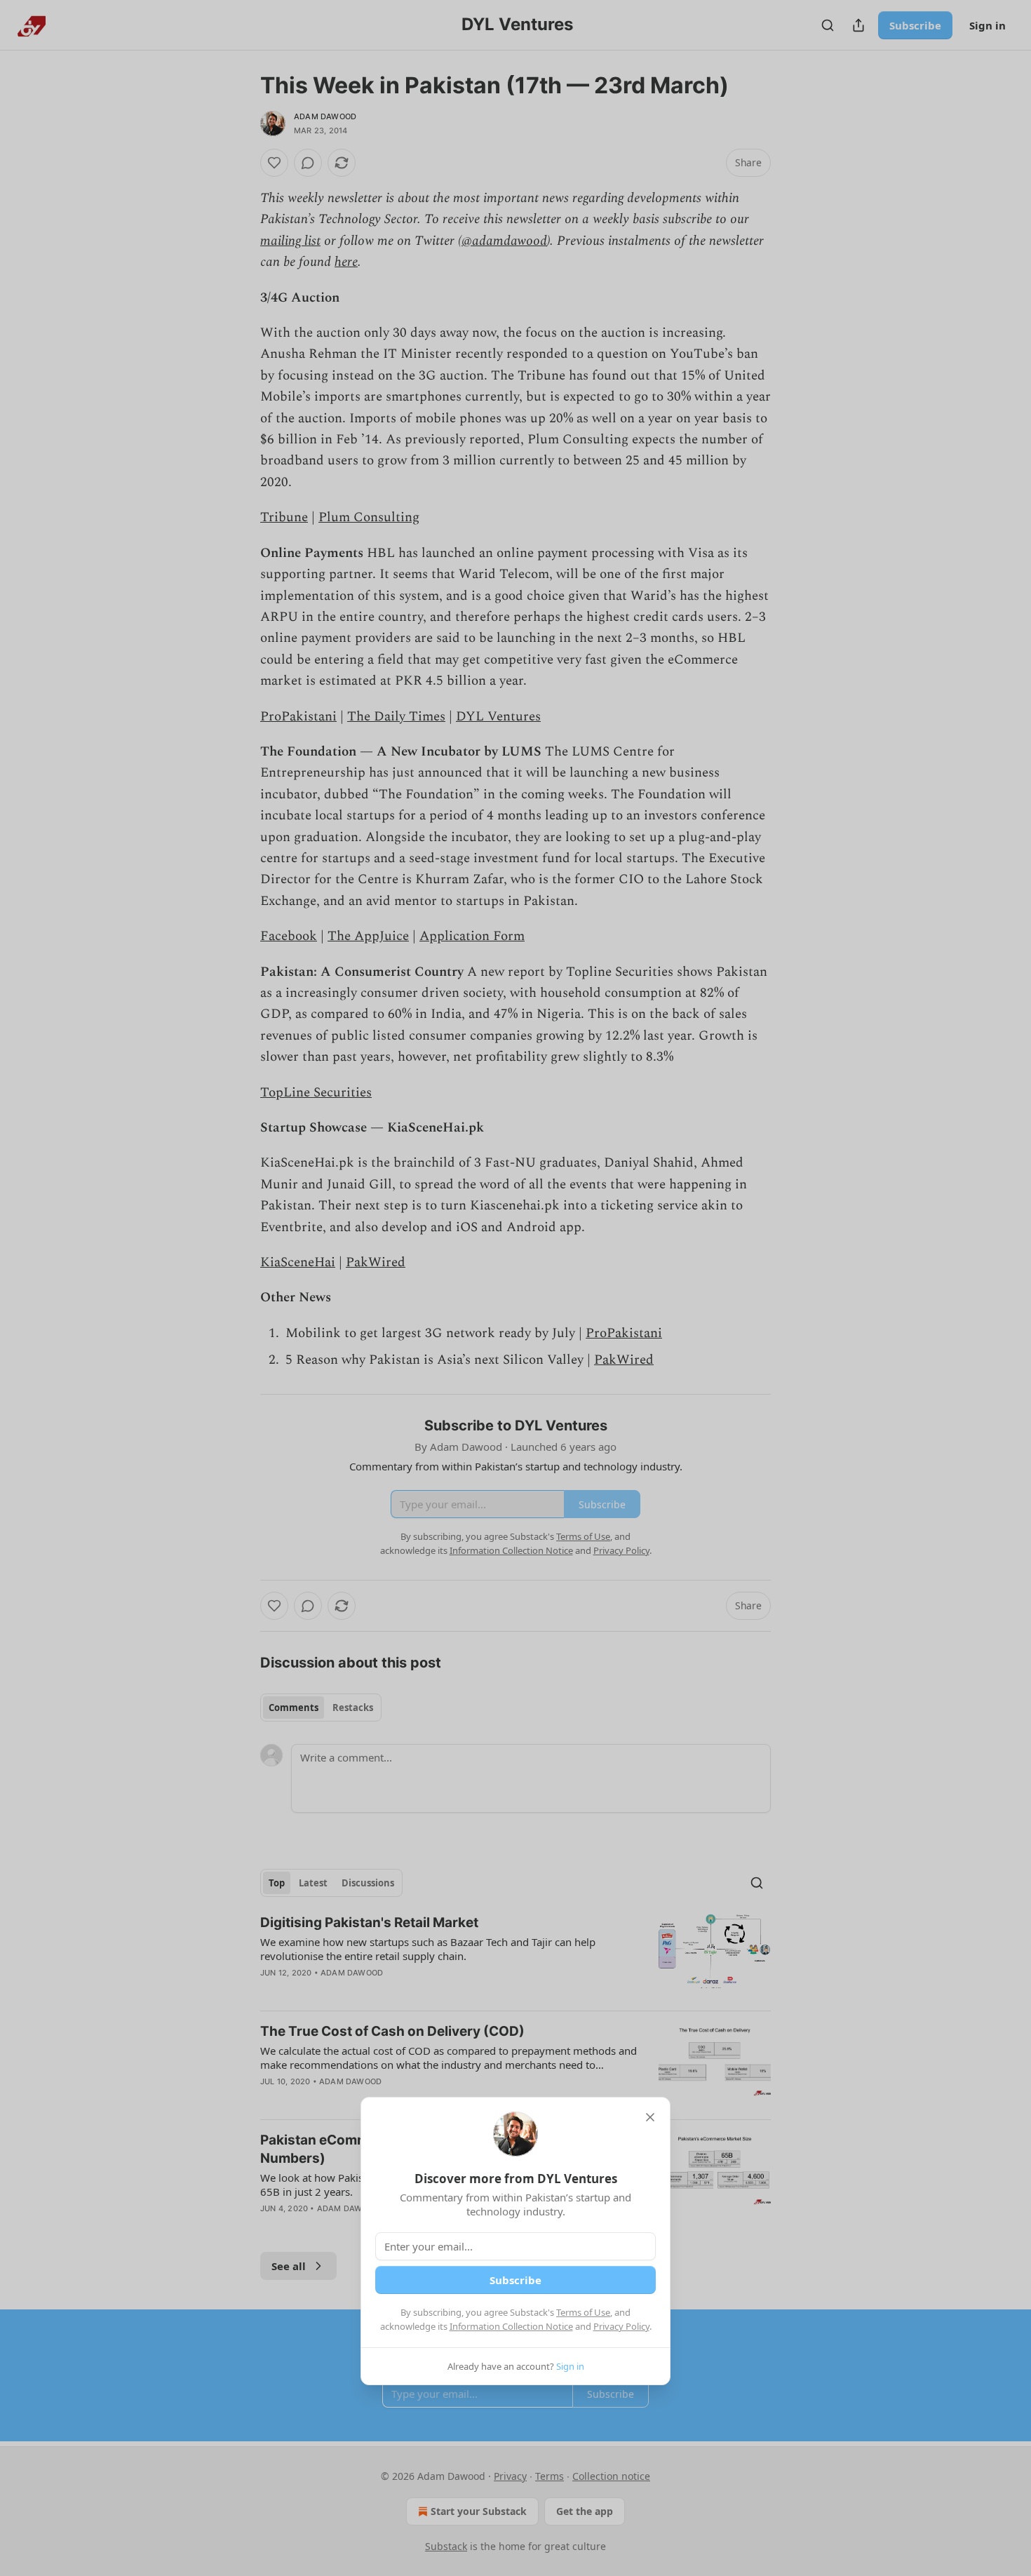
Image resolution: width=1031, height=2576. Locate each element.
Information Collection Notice (511, 2326)
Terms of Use (583, 2312)
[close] (650, 2117)
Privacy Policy (621, 2326)
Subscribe (515, 2280)
